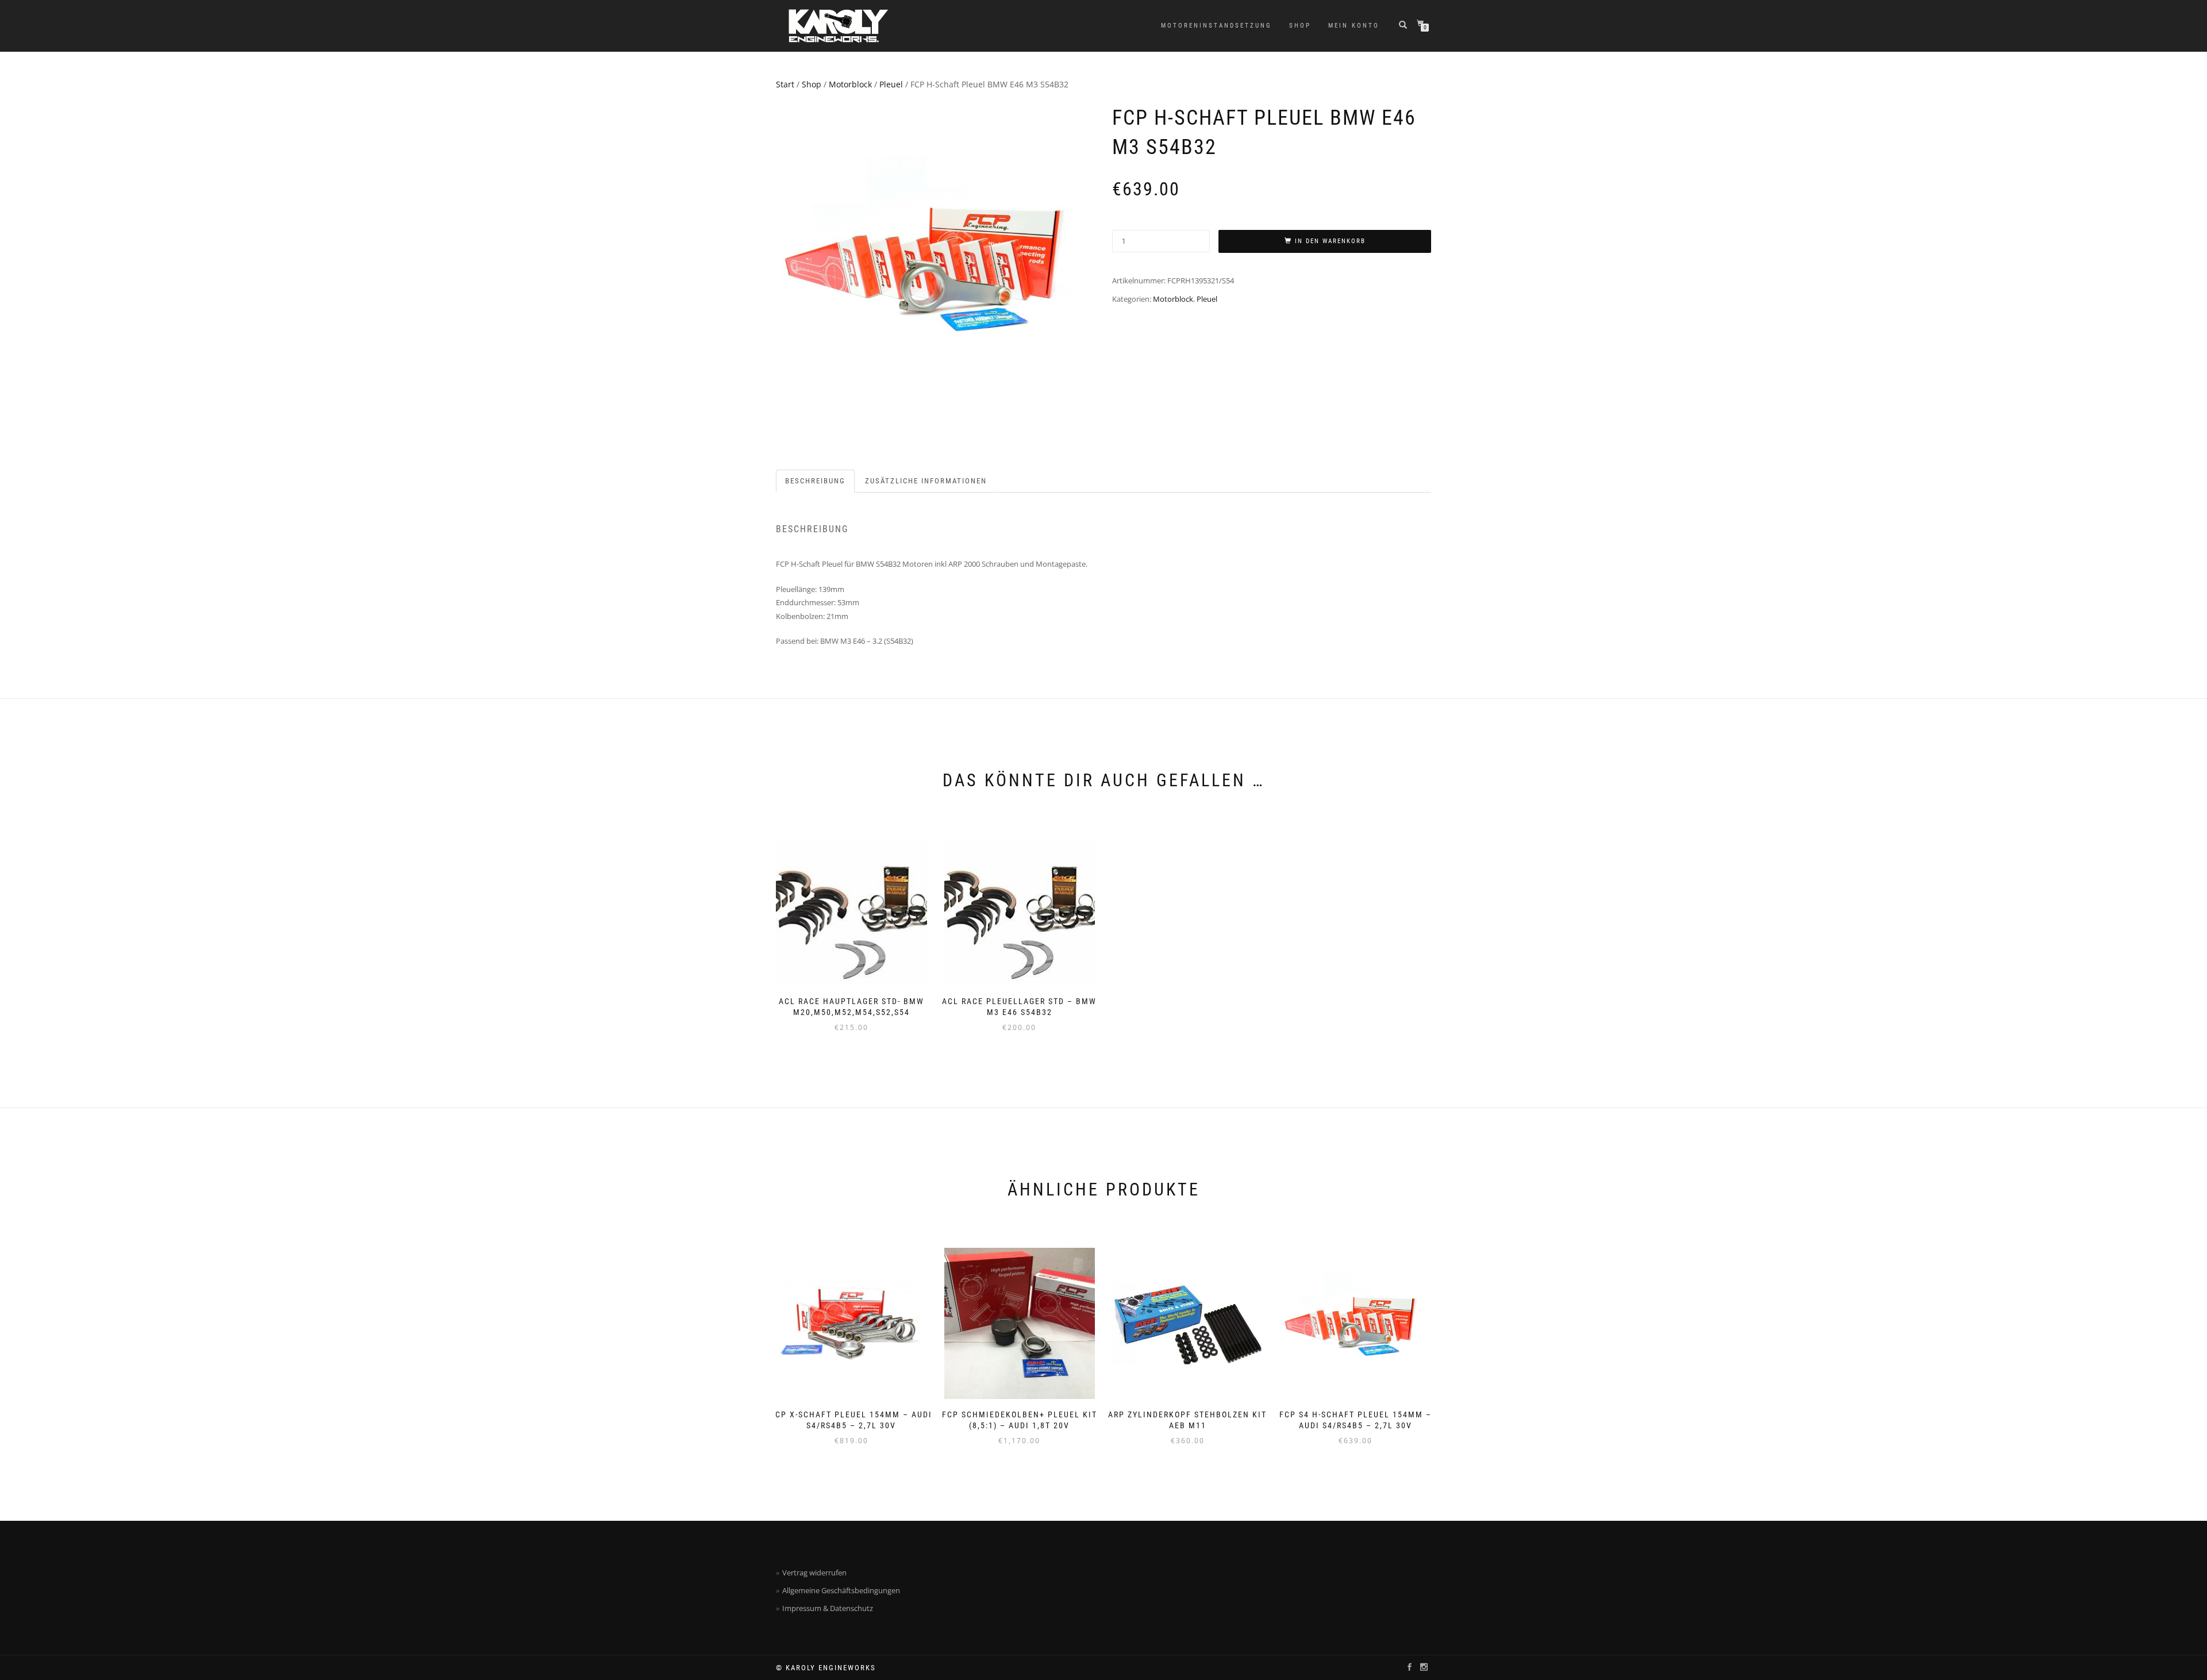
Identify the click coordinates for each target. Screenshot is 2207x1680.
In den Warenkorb (1330, 241)
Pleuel (891, 84)
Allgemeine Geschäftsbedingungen (841, 1590)
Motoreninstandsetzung (1216, 26)
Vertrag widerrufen (814, 1573)
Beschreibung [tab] (815, 481)
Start (785, 84)
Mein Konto (1354, 26)
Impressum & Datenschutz (828, 1608)
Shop (1300, 26)
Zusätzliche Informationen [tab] (926, 481)
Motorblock (850, 84)
